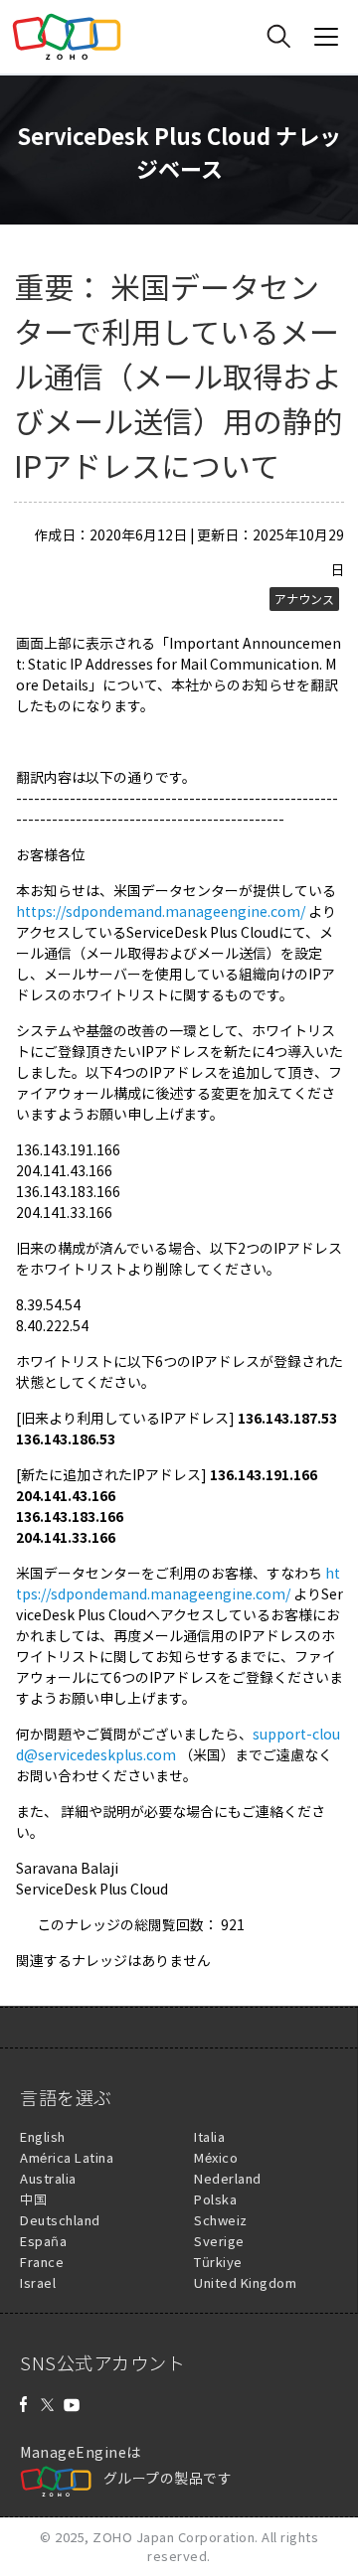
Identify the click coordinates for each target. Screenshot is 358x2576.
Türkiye (218, 2262)
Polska (215, 2199)
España (43, 2241)
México (216, 2157)
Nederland (228, 2178)
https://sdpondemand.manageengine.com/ (161, 911)
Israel (38, 2282)
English (43, 2136)
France (42, 2262)
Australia (48, 2178)
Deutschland (60, 2220)
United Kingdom (245, 2282)
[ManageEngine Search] (278, 37)
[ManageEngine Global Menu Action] (326, 37)
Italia (209, 2136)
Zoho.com (67, 37)
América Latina (67, 2157)
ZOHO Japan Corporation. (176, 2537)
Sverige (219, 2241)
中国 (33, 2199)
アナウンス (304, 599)
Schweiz (221, 2220)
